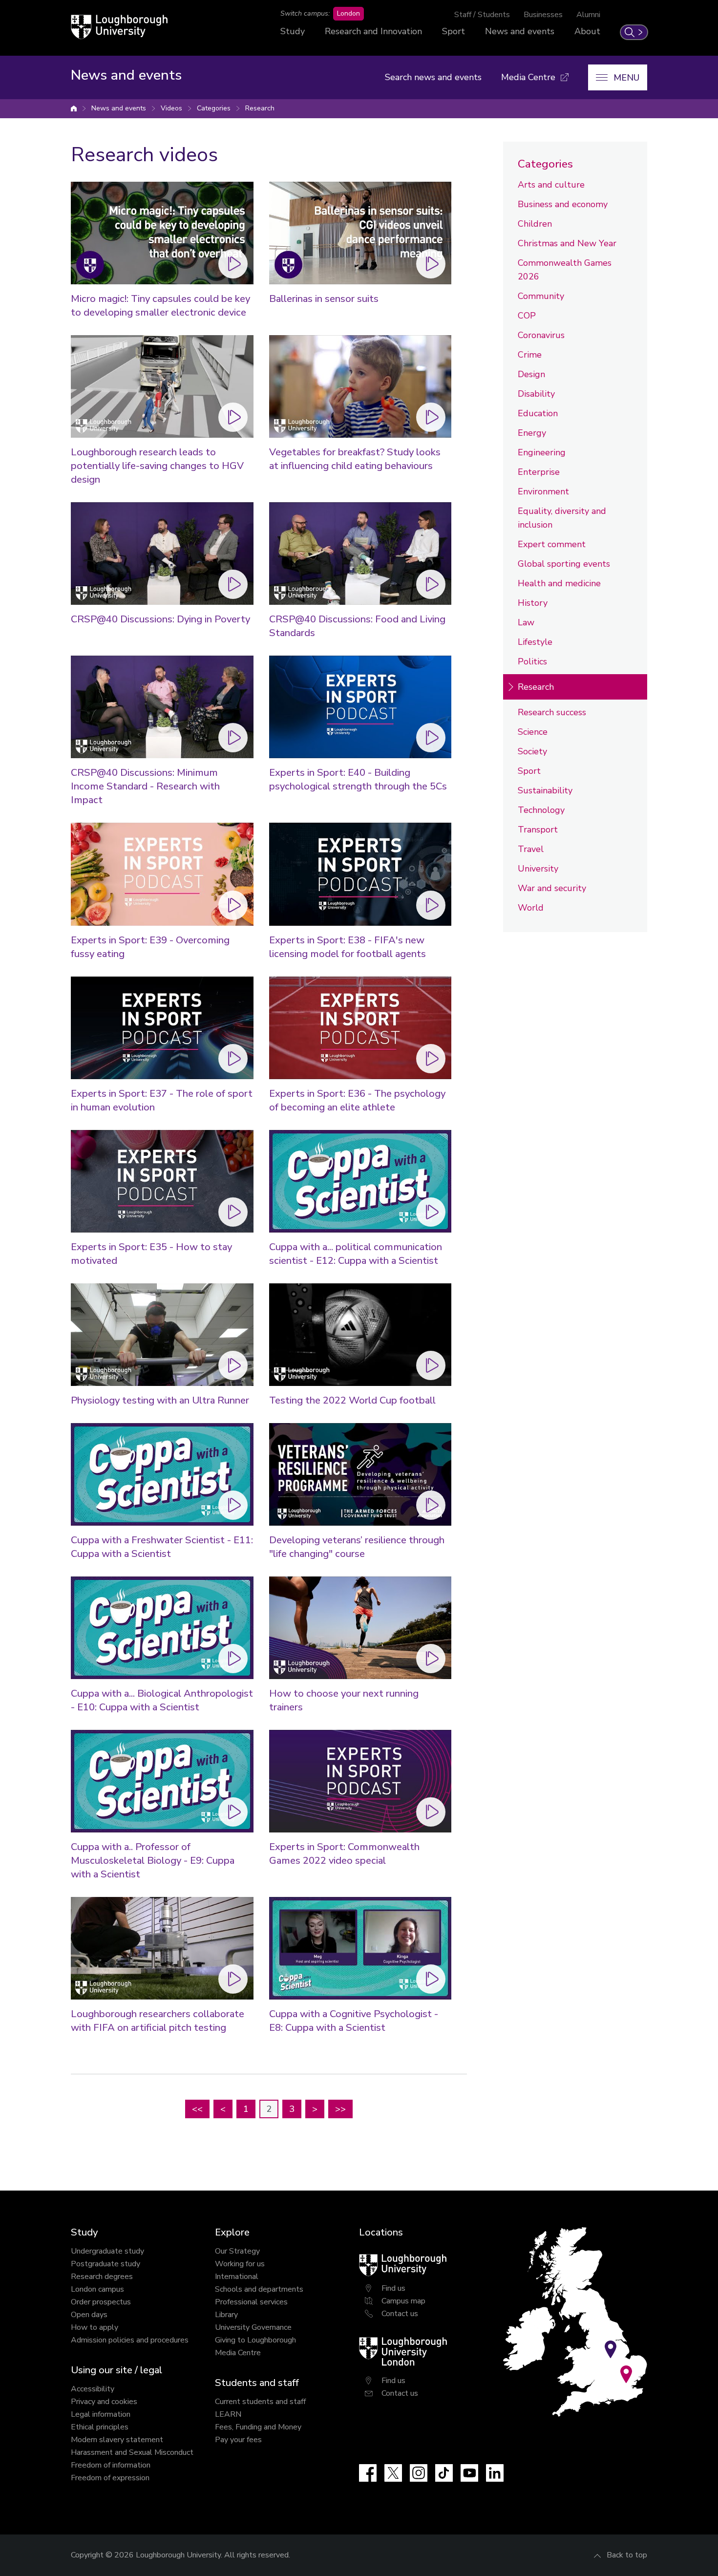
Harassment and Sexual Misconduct (132, 2452)
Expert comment (552, 544)
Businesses (543, 15)
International (237, 2277)
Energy (532, 433)
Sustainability (545, 790)
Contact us (400, 2314)
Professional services (251, 2302)
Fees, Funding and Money (258, 2427)
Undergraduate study (107, 2251)
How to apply (95, 2327)
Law (526, 622)
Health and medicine (559, 583)
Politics (532, 661)
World (531, 908)
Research (260, 108)
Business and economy (563, 204)
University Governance (253, 2327)
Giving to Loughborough (255, 2340)
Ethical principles (100, 2427)
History (533, 603)
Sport (454, 31)
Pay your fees (238, 2440)
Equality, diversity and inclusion (562, 518)
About (587, 31)
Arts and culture (551, 185)
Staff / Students (482, 15)
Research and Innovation (373, 31)
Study (293, 31)
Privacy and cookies (104, 2402)
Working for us (240, 2264)
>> (340, 2109)
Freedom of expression (110, 2478)
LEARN (228, 2414)
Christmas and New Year (567, 243)
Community (541, 296)
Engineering (542, 452)
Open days (89, 2315)
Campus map (403, 2301)
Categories (214, 108)
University (538, 869)
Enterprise (539, 472)
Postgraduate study (106, 2264)
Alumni (588, 15)
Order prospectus (101, 2302)
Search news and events (433, 77)
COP (527, 316)
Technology (541, 810)
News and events (520, 31)
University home (74, 108)
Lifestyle (535, 642)
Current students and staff (260, 2402)
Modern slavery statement (117, 2440)
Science (533, 732)
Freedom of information (111, 2465)
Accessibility (93, 2389)
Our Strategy (237, 2251)
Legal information (101, 2414)
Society (532, 751)
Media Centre (238, 2353)
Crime (530, 355)
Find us (393, 2288)
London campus (97, 2289)
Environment (543, 491)
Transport (538, 830)
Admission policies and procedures (130, 2340)
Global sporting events (564, 564)
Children (535, 224)
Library (226, 2315)
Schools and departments (259, 2289)
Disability (536, 394)
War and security (552, 888)
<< (197, 2109)
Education (538, 413)
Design (531, 374)
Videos (171, 108)
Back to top (627, 2555)
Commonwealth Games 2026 (565, 270)
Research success (552, 712)
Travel (531, 849)
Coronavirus (541, 335)
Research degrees (102, 2277)
